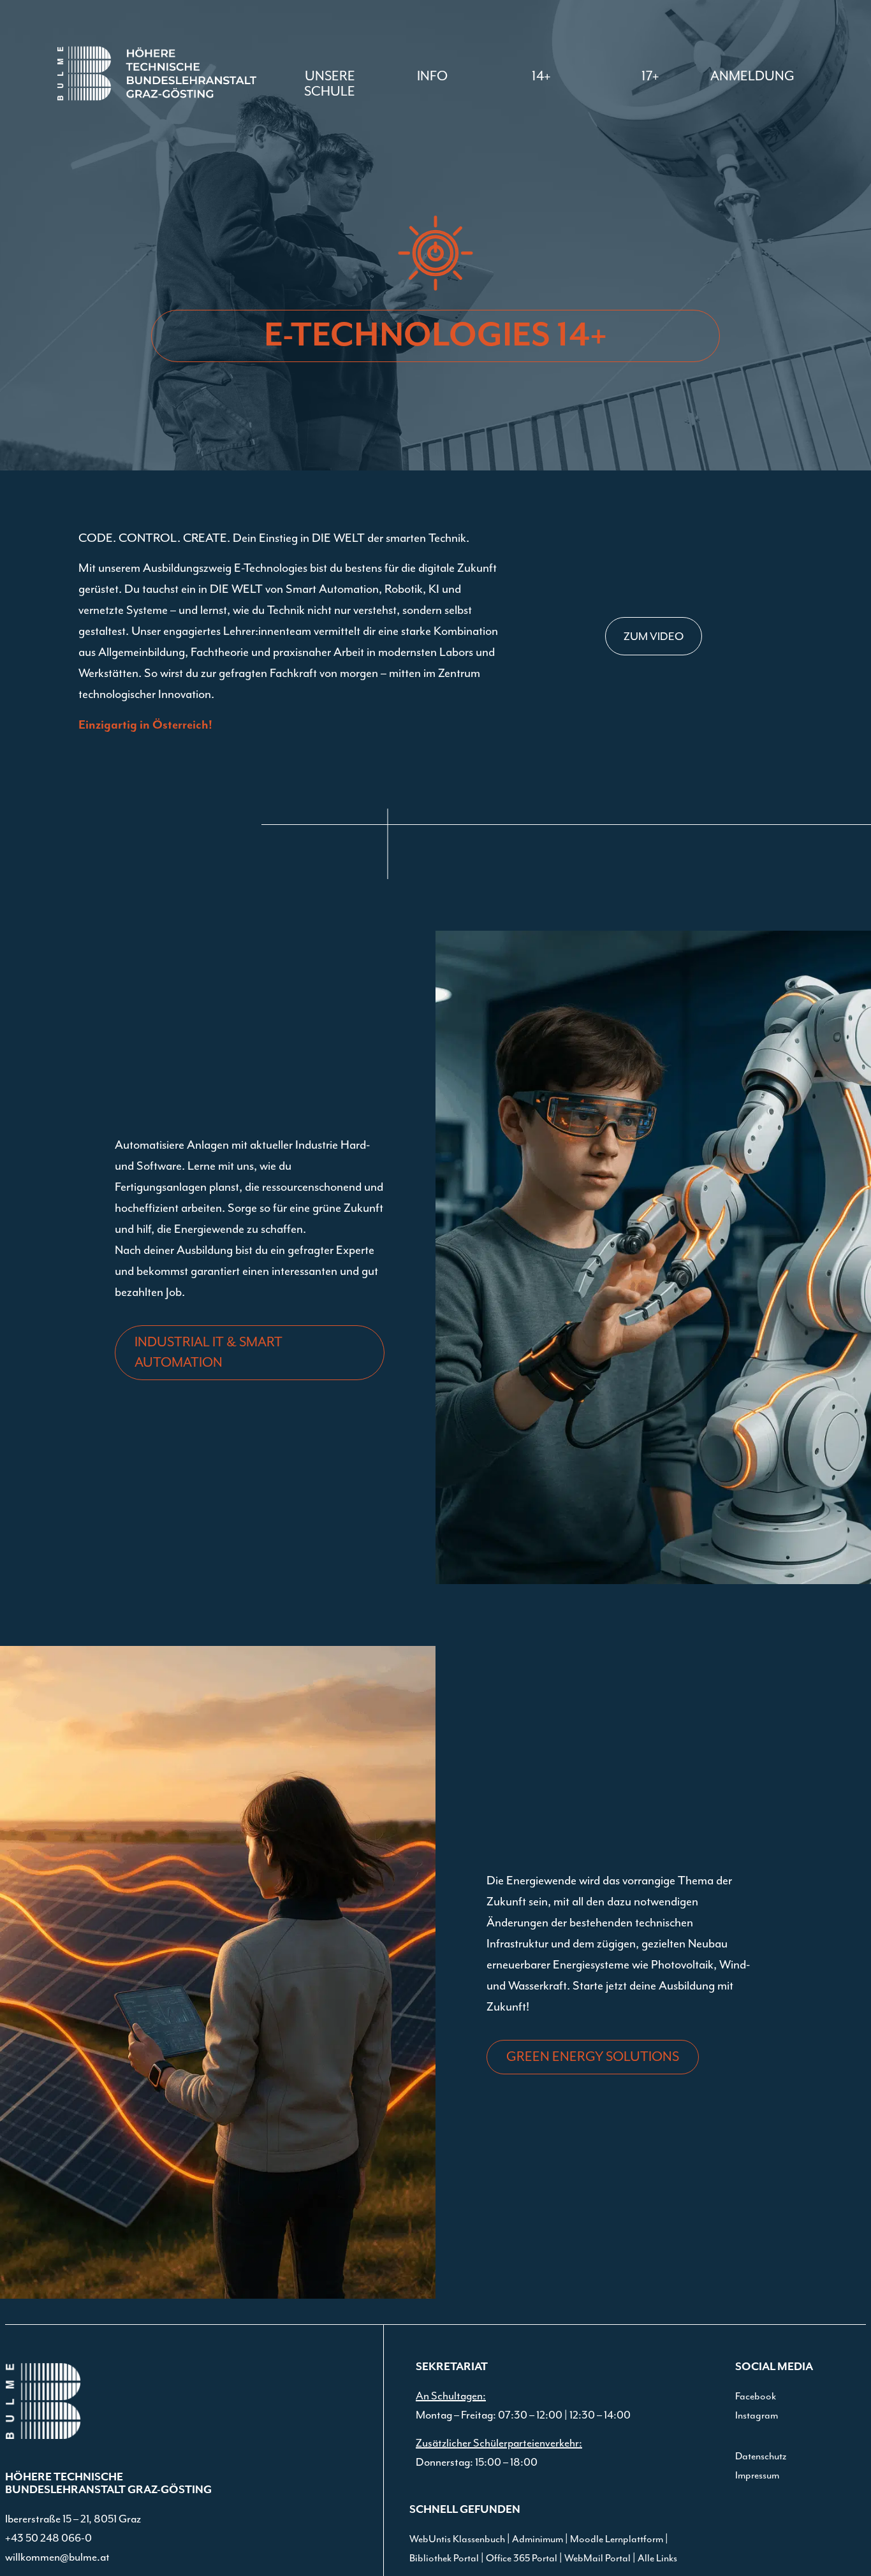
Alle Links (657, 2558)
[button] (432, 76)
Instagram (757, 2415)
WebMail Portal (597, 2558)
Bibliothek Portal (444, 2558)
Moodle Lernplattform (617, 2539)
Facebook (756, 2396)
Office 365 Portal (522, 2558)
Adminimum (538, 2539)
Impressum (757, 2475)
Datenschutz (761, 2456)
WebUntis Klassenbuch (457, 2539)
